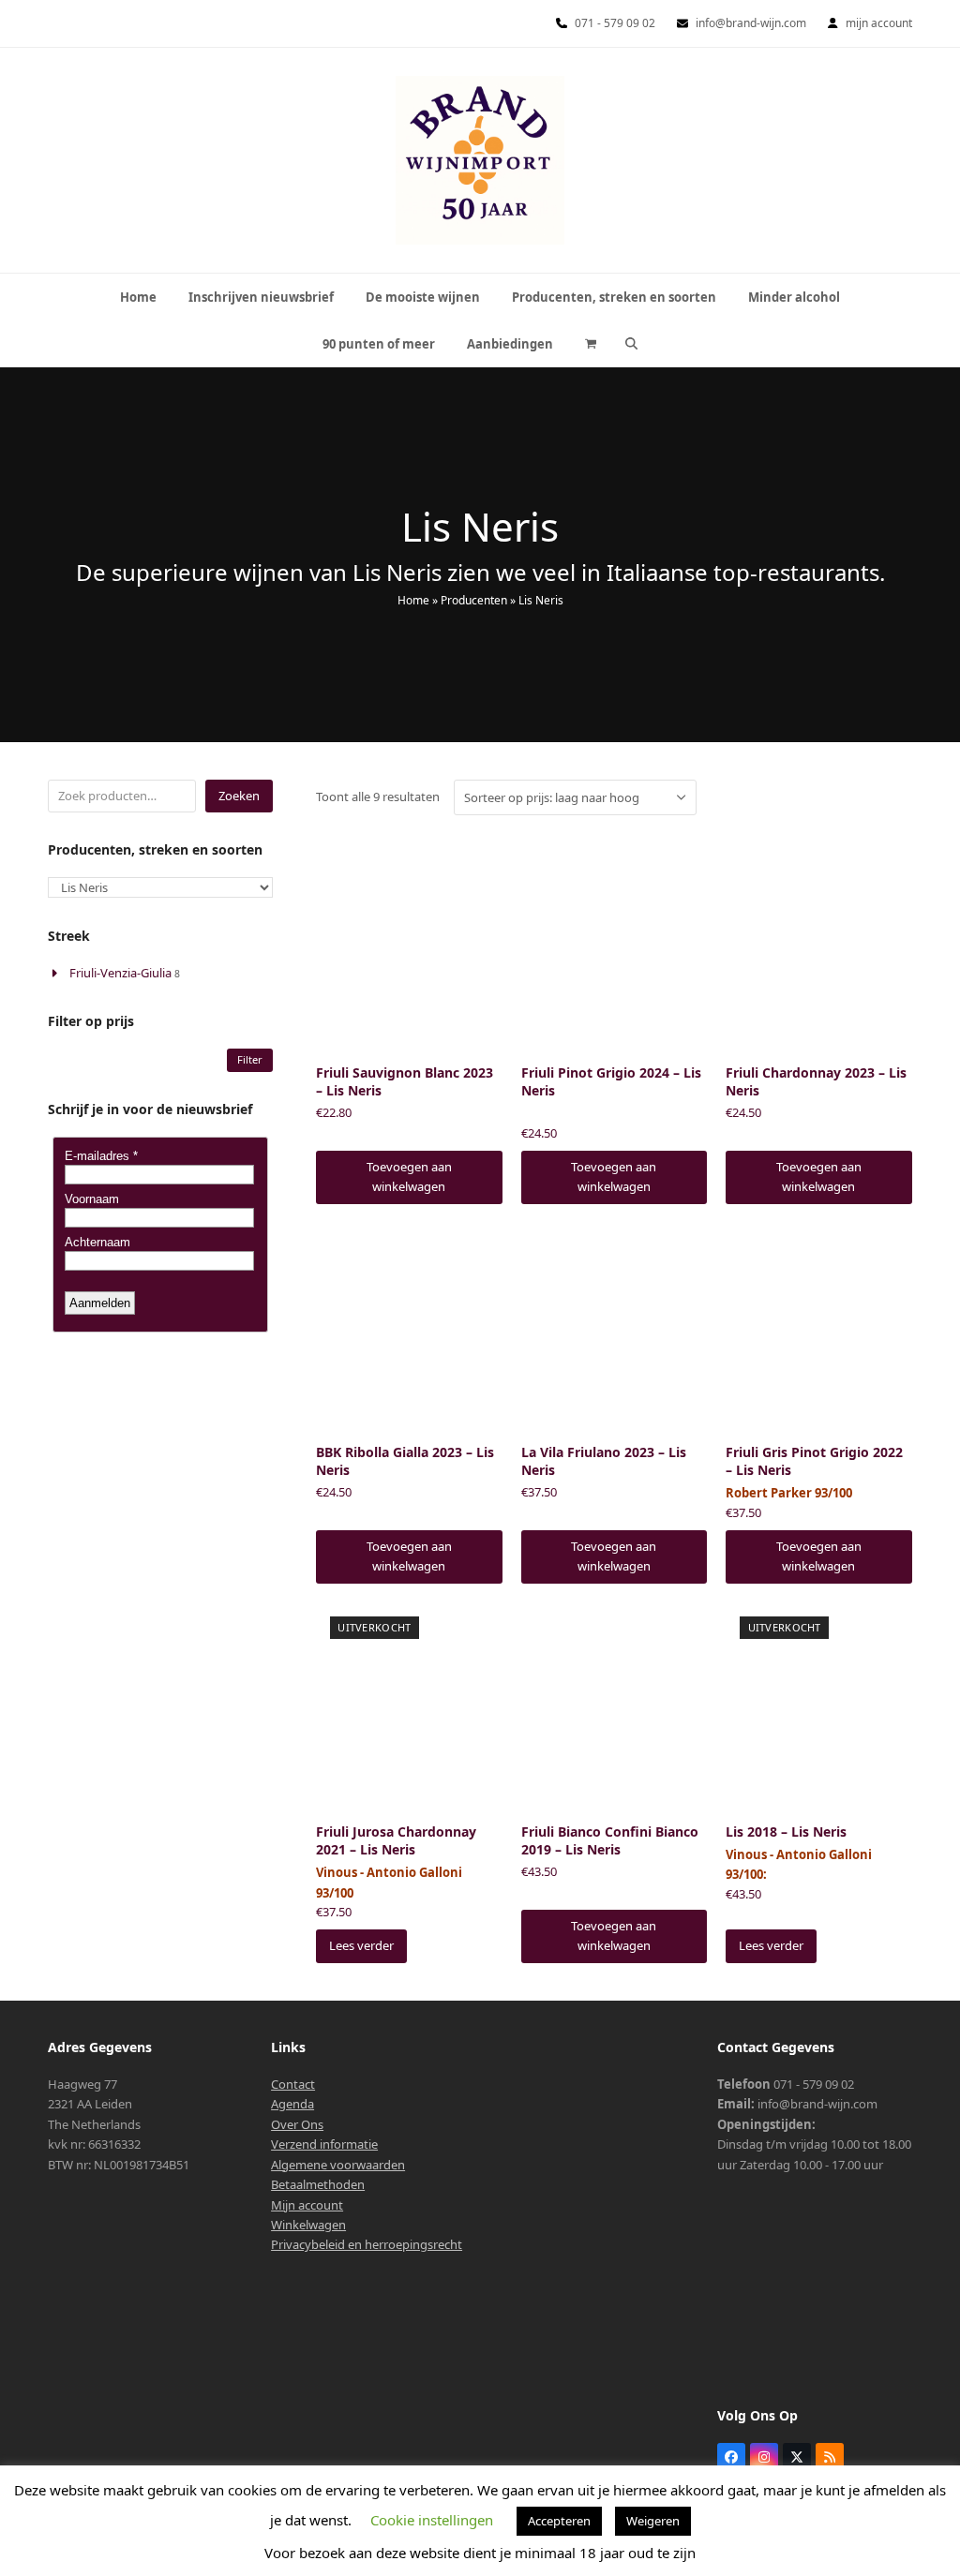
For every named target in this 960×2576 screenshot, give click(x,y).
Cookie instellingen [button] (432, 2520)
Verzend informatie (324, 2144)
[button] (590, 344)
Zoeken (239, 796)
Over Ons (297, 2124)
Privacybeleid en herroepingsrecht (367, 2244)
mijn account (879, 23)
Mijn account (307, 2205)
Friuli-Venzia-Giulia (120, 973)
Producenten (474, 600)
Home (413, 600)
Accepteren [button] (559, 2521)
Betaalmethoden (318, 2184)
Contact (293, 2084)
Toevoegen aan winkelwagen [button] (409, 1176)
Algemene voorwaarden (338, 2165)
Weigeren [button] (653, 2521)
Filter (250, 1059)
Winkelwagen (308, 2225)
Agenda (292, 2104)
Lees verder (361, 1945)
